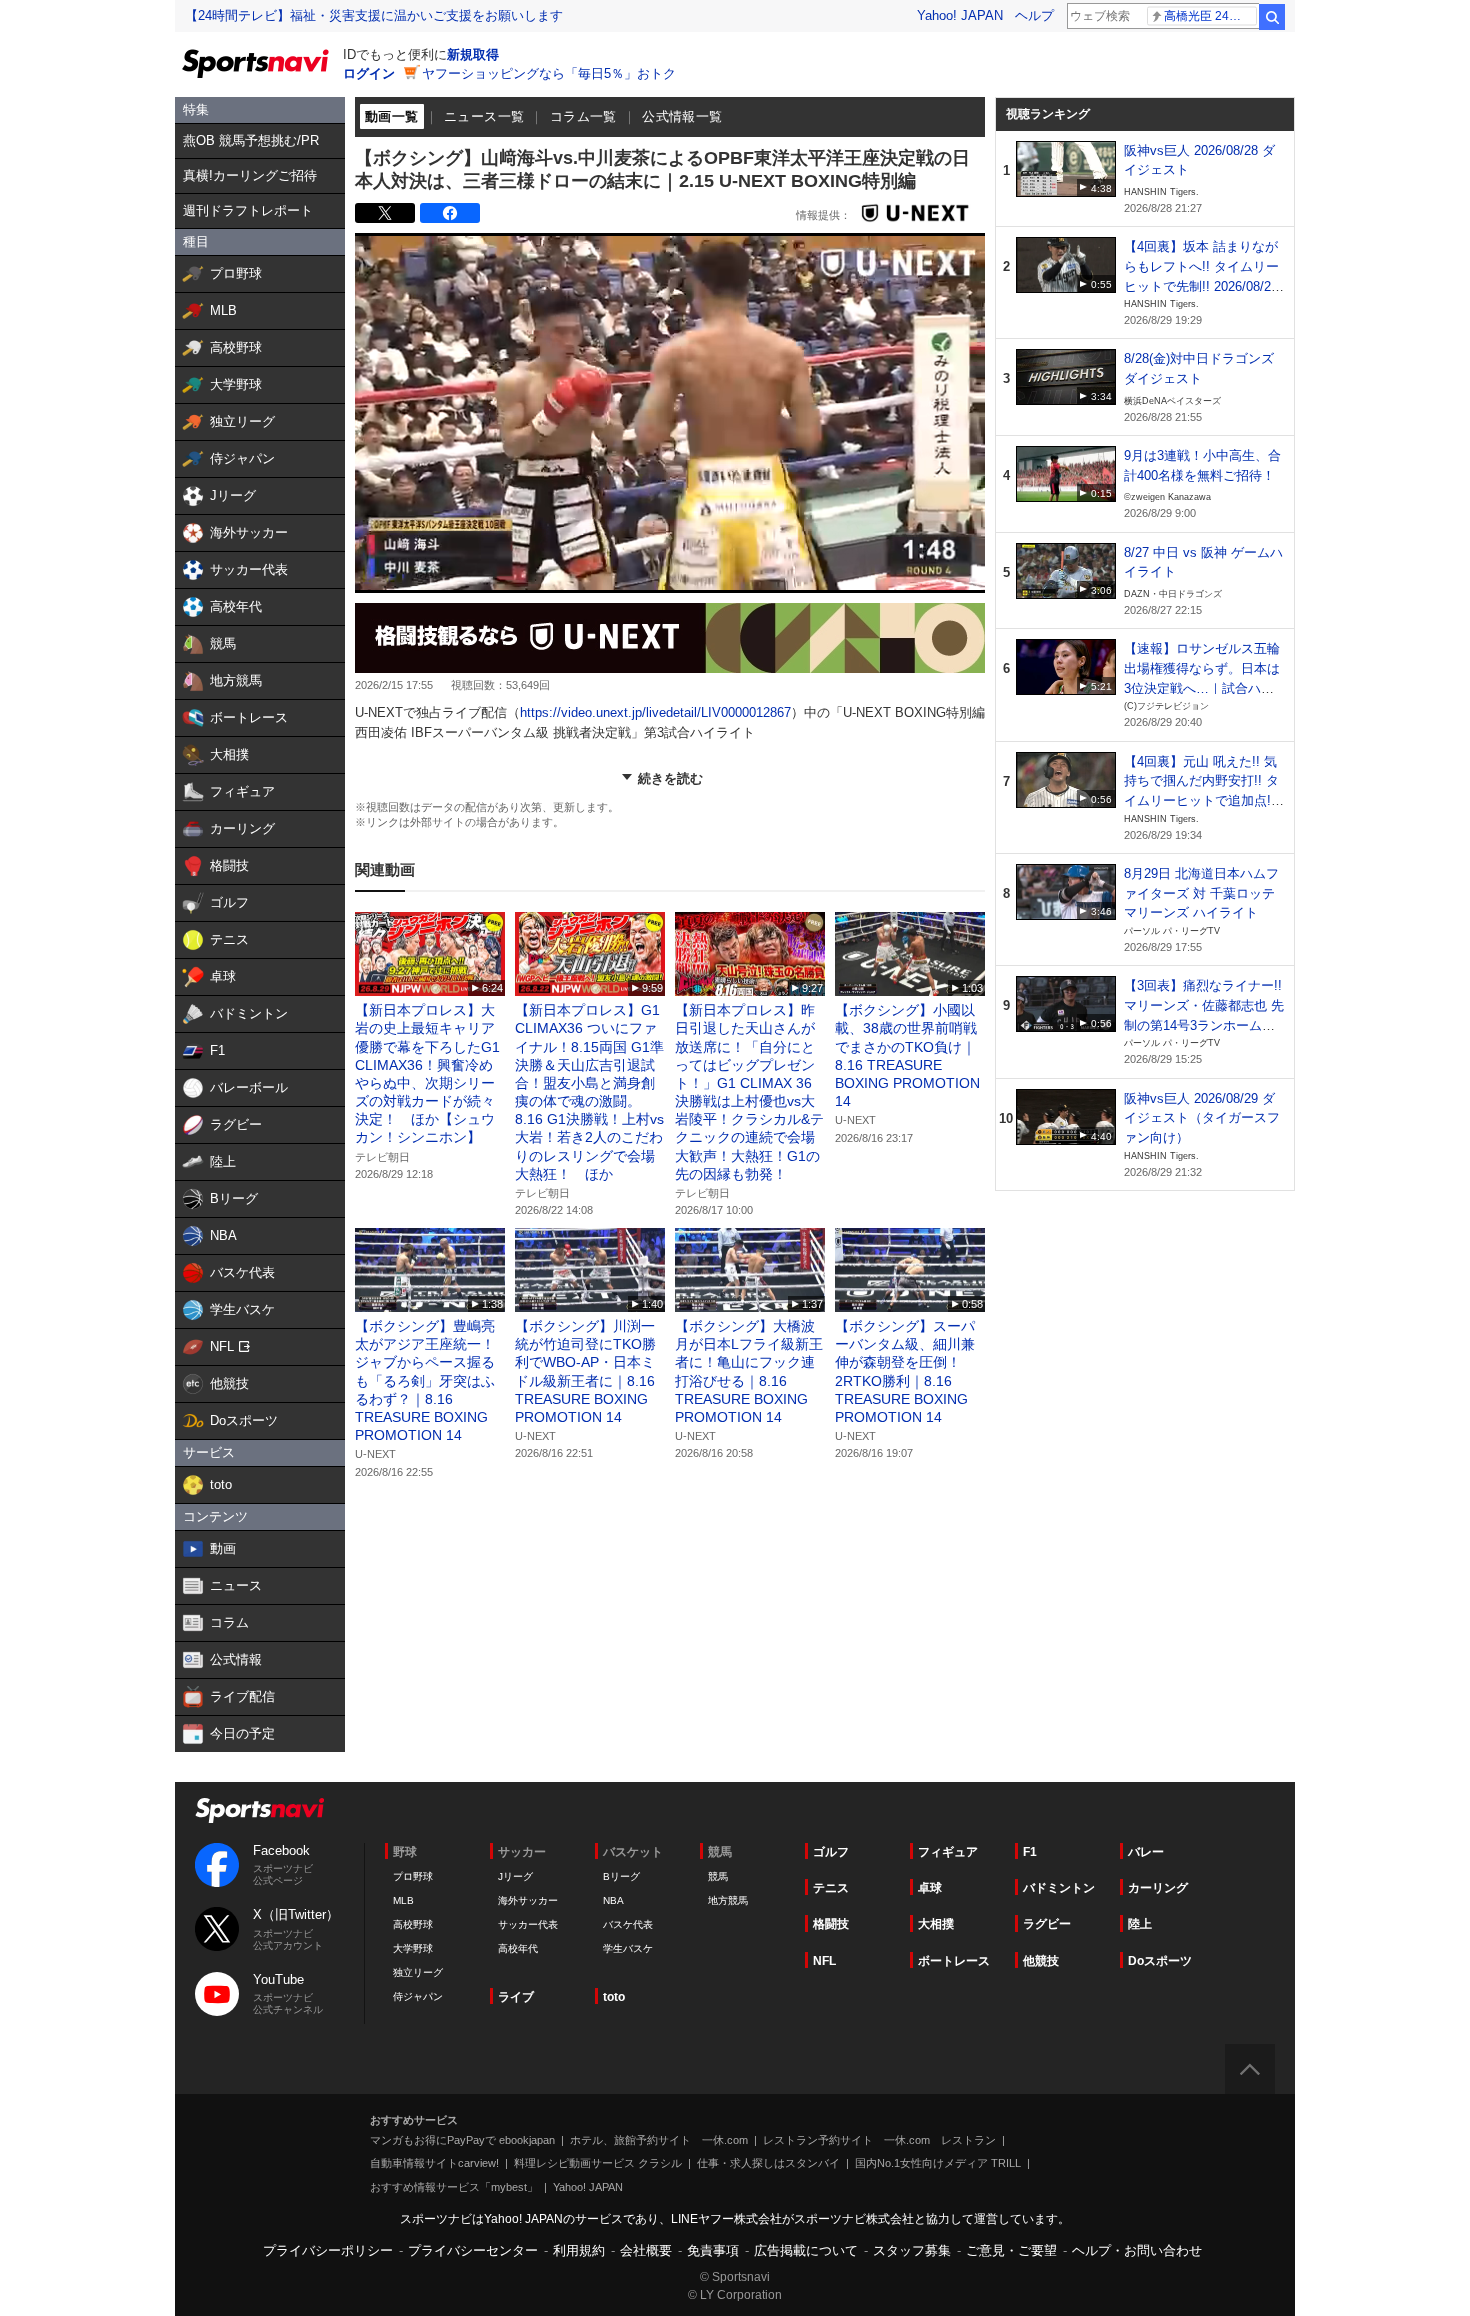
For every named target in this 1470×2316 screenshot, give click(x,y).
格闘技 (831, 1924)
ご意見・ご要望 (1011, 2250)
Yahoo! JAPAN (960, 15)
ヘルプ (1034, 15)
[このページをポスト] (385, 213)
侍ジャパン (418, 1996)
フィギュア (948, 1852)
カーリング (1158, 1888)
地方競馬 (728, 1900)
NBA (613, 1900)
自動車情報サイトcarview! (434, 2163)
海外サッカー (528, 1900)
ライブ (516, 1997)
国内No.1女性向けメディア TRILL (938, 2163)
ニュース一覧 (484, 116)
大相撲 (936, 1924)
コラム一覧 (583, 116)
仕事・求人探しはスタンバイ (768, 2163)
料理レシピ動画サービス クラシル (598, 2163)
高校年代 (518, 1948)
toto (614, 1997)
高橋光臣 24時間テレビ (1210, 16)
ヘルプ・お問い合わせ (1137, 2250)
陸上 (1140, 1924)
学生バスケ (628, 1948)
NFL (824, 1961)
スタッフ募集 (912, 2250)
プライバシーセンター (473, 2250)
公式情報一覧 (682, 116)
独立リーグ (418, 1972)
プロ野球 (413, 1876)
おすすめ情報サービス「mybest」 (454, 2187)
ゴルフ (831, 1852)
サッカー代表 (528, 1924)
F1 (1030, 1852)
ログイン (369, 73)
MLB (403, 1900)
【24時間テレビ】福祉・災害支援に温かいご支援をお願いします (374, 15)
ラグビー (1047, 1924)
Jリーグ (515, 1876)
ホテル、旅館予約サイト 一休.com (659, 2140)
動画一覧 (392, 116)
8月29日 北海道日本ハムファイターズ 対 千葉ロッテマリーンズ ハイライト (1201, 893)
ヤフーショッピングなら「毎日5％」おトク (549, 73)
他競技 (1041, 1961)
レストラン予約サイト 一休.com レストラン (879, 2140)
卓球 (930, 1888)
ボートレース (954, 1961)
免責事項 (713, 2250)
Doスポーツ (1160, 1961)
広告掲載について (806, 2250)
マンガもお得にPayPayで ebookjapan (462, 2140)
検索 (1272, 17)
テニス (831, 1888)
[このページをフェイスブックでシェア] (450, 213)
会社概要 (646, 2250)
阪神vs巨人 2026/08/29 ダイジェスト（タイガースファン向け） (1202, 1118)
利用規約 (579, 2250)
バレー (1146, 1852)
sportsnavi (260, 1810)
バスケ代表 (628, 1924)
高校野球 (413, 1924)
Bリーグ (621, 1876)
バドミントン (1059, 1888)
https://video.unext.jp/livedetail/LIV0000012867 (655, 712)
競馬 (718, 1876)
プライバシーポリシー (328, 2250)
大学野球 (413, 1948)
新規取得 (473, 54)
